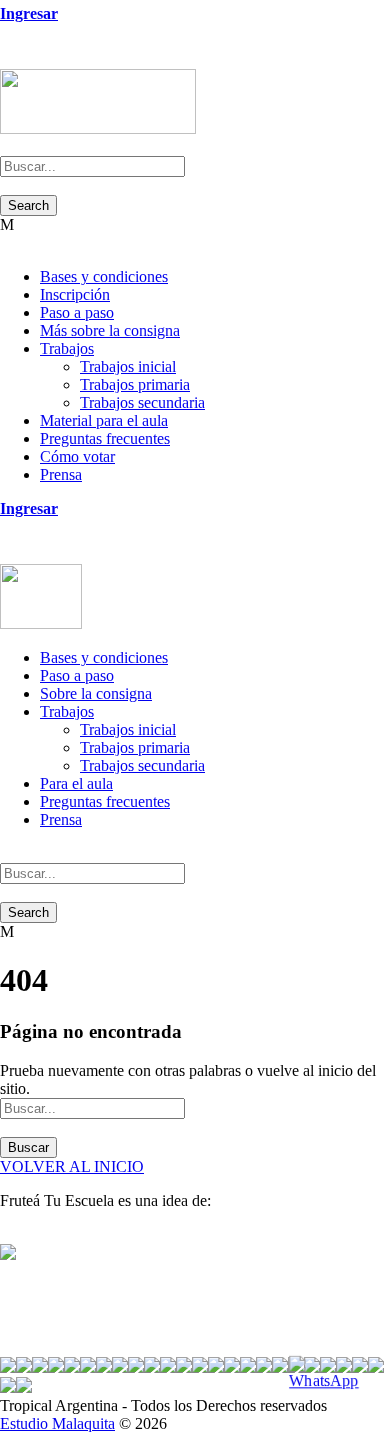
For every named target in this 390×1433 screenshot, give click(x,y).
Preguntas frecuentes (105, 438)
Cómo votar (77, 456)
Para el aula (76, 783)
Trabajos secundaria (142, 402)
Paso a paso (77, 312)
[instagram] (54, 59)
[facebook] (18, 59)
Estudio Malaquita (57, 1423)
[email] (6, 59)
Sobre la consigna (96, 693)
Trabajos (67, 348)
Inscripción (75, 294)
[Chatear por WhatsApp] (330, 1373)
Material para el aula (104, 420)
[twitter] (30, 59)
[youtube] (42, 59)
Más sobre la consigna (110, 330)
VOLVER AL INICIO (72, 1166)
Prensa (61, 474)
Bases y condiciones (104, 276)
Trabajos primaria (135, 384)
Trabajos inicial (128, 366)
